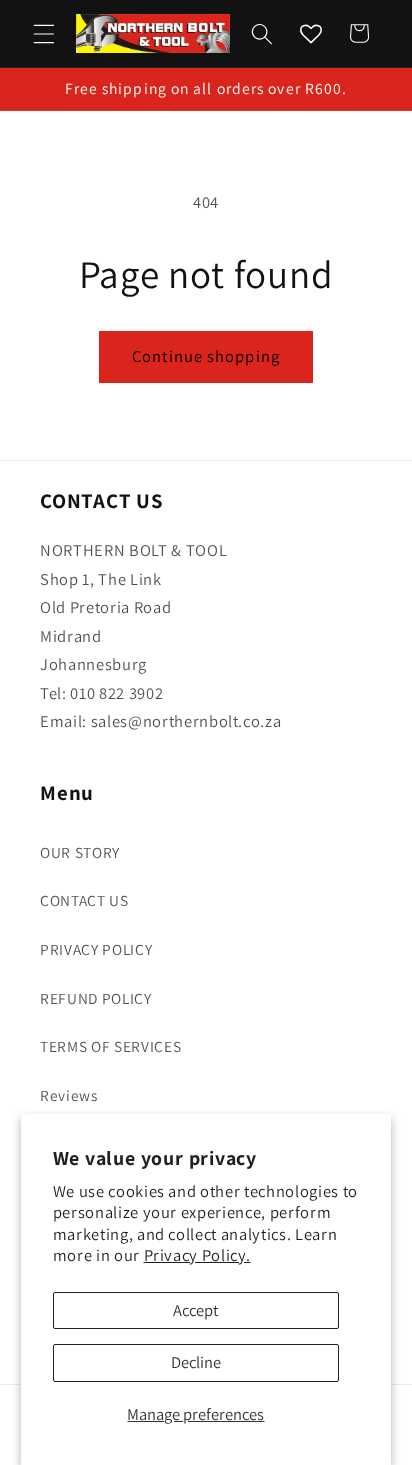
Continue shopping (206, 356)
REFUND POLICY (96, 998)
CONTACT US (84, 900)
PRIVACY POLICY (96, 949)
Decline (196, 1362)
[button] (44, 33)
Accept (195, 1310)
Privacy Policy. (197, 1255)
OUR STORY (80, 852)
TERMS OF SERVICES (110, 1046)
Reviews (69, 1095)
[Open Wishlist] (311, 33)
